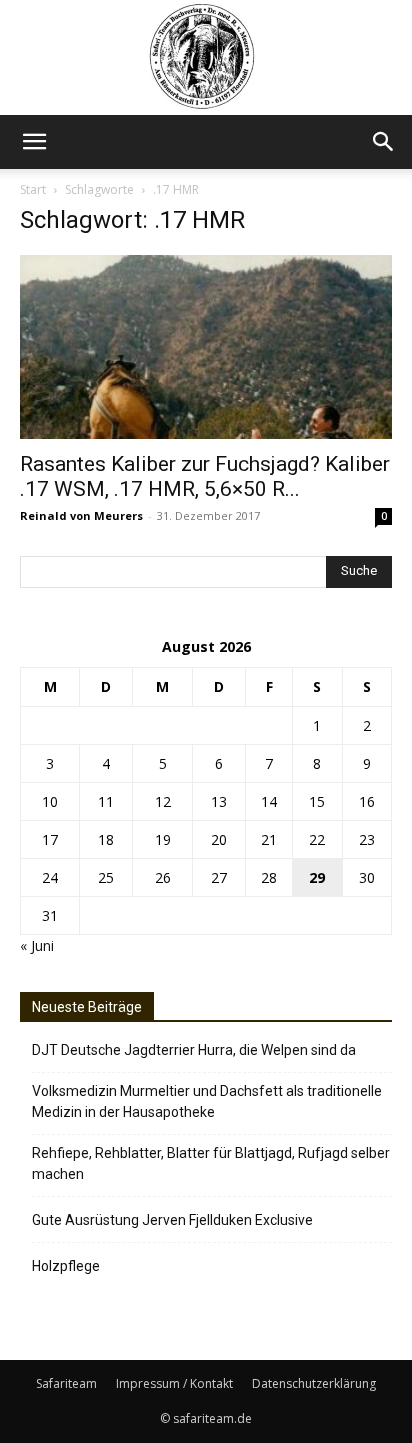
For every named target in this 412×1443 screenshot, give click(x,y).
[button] (34, 142)
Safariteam (66, 1383)
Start (33, 189)
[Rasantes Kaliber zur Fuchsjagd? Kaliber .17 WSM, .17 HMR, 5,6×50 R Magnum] (206, 347)
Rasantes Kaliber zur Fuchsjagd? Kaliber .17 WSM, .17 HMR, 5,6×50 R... (205, 476)
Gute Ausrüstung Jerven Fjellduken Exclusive (172, 1220)
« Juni (37, 945)
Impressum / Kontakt (174, 1383)
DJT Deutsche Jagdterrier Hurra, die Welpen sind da (194, 1050)
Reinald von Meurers (81, 515)
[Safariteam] (206, 57)
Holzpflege (66, 1266)
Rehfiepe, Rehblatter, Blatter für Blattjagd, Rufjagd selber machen (211, 1163)
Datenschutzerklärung (314, 1383)
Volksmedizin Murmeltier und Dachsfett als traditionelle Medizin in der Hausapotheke (207, 1101)
